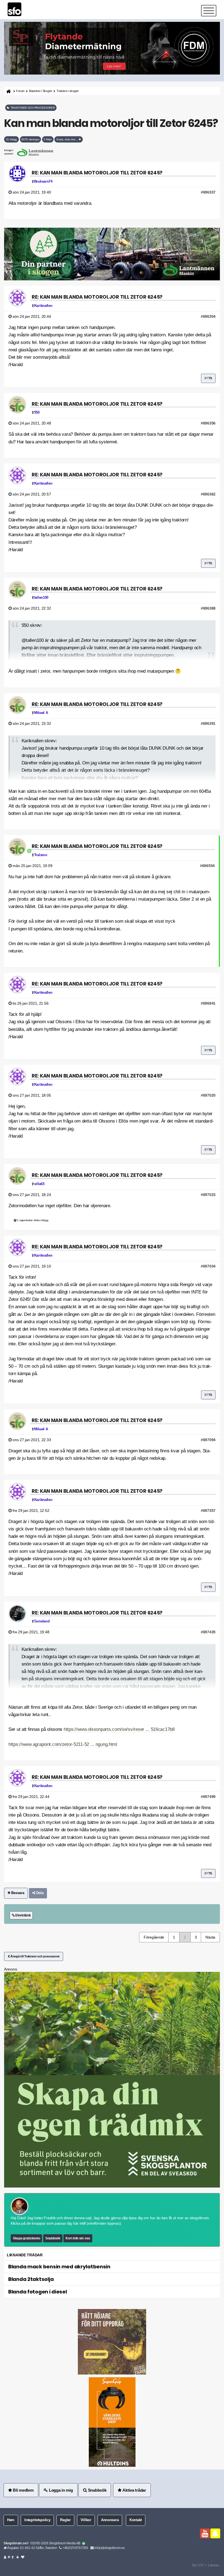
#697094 (208, 1440)
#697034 (208, 1266)
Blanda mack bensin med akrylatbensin (59, 2267)
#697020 (208, 1095)
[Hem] (8, 91)
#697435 (208, 1632)
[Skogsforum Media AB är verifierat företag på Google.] (84, 2544)
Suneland (42, 1621)
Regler (65, 2520)
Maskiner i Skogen (41, 91)
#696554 (207, 866)
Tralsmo (41, 855)
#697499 (208, 1797)
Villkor (86, 2520)
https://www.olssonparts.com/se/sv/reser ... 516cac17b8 (119, 1729)
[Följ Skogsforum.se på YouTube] (205, 2533)
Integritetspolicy (37, 2520)
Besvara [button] (17, 1893)
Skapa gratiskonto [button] (26, 2238)
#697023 (208, 1195)
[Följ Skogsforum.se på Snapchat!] (215, 2533)
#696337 (208, 192)
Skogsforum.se (15, 2543)
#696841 (208, 1003)
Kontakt (136, 2520)
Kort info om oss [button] (78, 2238)
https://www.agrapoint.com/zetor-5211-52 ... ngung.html (63, 1744)
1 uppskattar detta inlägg (32, 1220)
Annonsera (110, 2520)
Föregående (154, 1937)
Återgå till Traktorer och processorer (35, 1956)
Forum (20, 91)
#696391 (208, 723)
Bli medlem (23, 2490)
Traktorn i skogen (68, 91)
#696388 (208, 608)
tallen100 (41, 598)
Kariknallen (43, 306)
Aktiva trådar (134, 2490)
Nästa (210, 1937)
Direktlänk (23, 1915)
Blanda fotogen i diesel (38, 2292)
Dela (39, 1893)
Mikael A (41, 713)
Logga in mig (60, 2490)
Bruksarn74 (43, 182)
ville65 (39, 1184)
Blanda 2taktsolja (31, 2279)
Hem (11, 2520)
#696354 (208, 316)
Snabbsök (53, 2238)
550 (37, 412)
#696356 (208, 423)
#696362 (208, 494)
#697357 (208, 1510)
